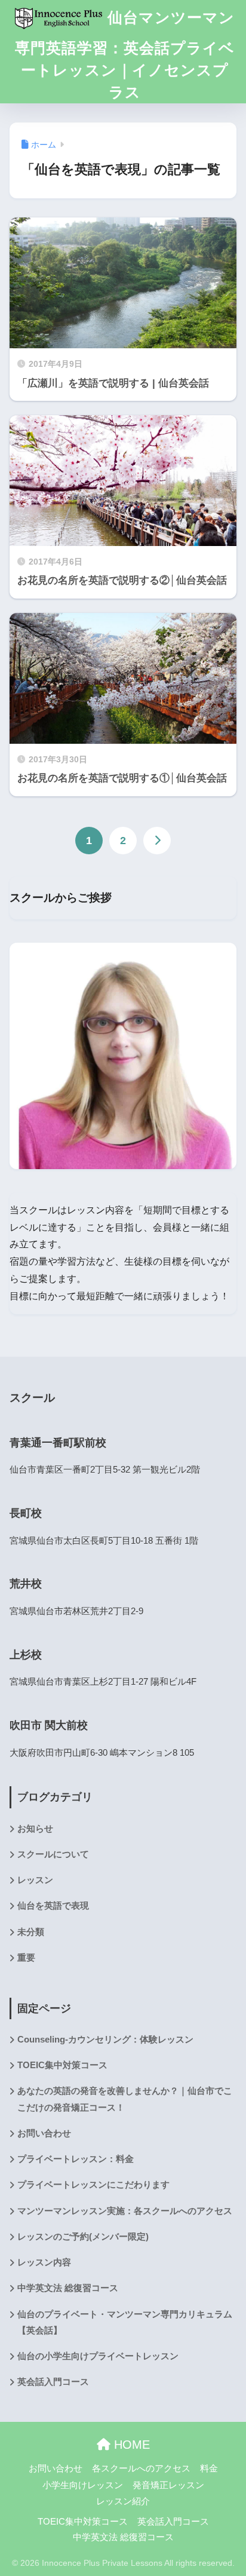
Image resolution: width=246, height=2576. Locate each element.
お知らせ (35, 1829)
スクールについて (53, 1854)
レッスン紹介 (123, 2501)
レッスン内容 (44, 2262)
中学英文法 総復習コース (68, 2288)
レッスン (35, 1880)
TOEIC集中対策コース (62, 2065)
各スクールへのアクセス (141, 2468)
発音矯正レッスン (168, 2485)
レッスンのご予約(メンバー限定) (83, 2237)
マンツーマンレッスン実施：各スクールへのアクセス (125, 2211)
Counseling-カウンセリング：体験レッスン (105, 2040)
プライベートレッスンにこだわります (93, 2185)
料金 (209, 2468)
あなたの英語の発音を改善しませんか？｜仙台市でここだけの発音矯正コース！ (125, 2099)
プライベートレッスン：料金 (76, 2159)
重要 (26, 1958)
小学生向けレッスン (83, 2485)
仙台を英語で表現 (53, 1906)
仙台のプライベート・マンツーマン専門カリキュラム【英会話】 (125, 2322)
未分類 (31, 1932)
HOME (130, 2445)
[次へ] (157, 841)
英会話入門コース (53, 2382)
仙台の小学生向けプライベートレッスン (98, 2356)
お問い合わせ (44, 2133)
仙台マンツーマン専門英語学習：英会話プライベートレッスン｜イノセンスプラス (125, 55)
